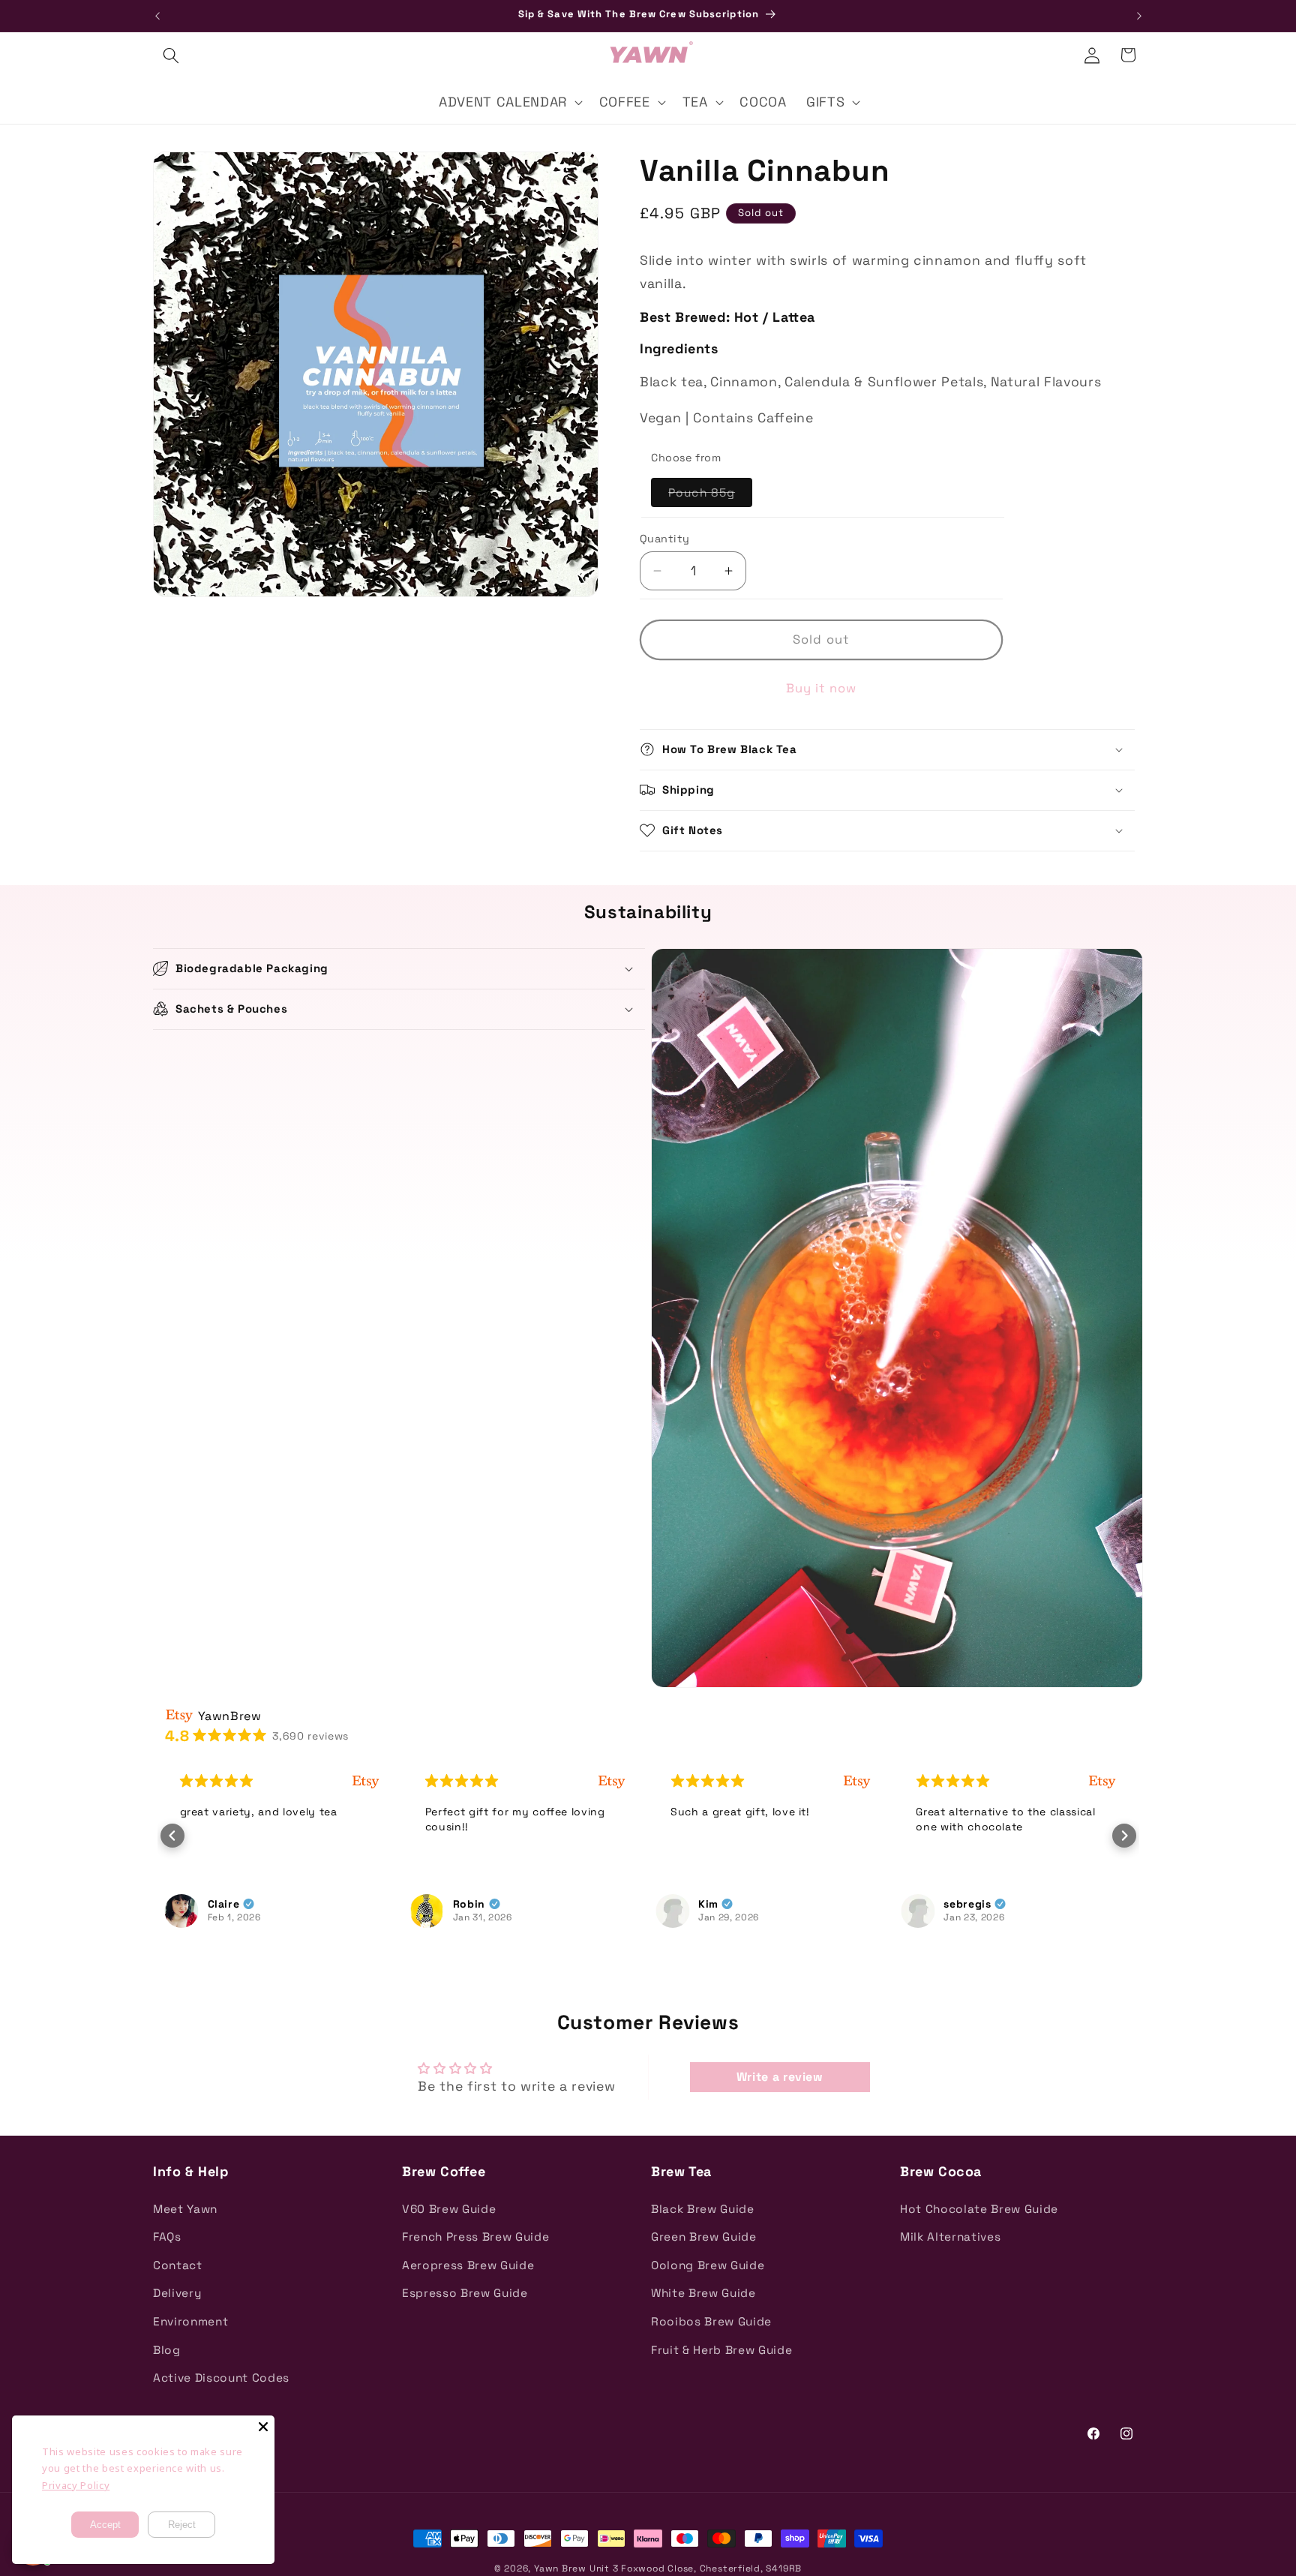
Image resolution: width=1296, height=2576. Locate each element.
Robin (469, 1904)
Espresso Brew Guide (465, 2293)
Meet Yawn (185, 2209)
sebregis (967, 1904)
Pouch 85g (710, 496)
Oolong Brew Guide (708, 2265)
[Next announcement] (1139, 16)
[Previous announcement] (157, 16)
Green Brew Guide (704, 2237)
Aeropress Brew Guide (468, 2265)
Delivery (177, 2293)
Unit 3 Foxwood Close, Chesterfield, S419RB (696, 2568)
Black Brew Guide (703, 2209)
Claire (224, 1904)
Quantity (665, 539)
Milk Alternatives (950, 2237)
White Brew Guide (703, 2293)
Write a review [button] (780, 2077)
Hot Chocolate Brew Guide (979, 2209)
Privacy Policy (76, 2485)
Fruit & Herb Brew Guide (721, 2350)
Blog (167, 2350)
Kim (708, 1904)
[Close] (263, 2427)
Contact (178, 2265)
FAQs (167, 2237)
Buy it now (822, 688)
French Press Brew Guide (475, 2237)
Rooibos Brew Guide (711, 2321)
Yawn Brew (560, 2568)
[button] (171, 55)
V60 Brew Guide (449, 2209)
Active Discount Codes (221, 2378)
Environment (190, 2321)
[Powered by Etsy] (366, 1781)
